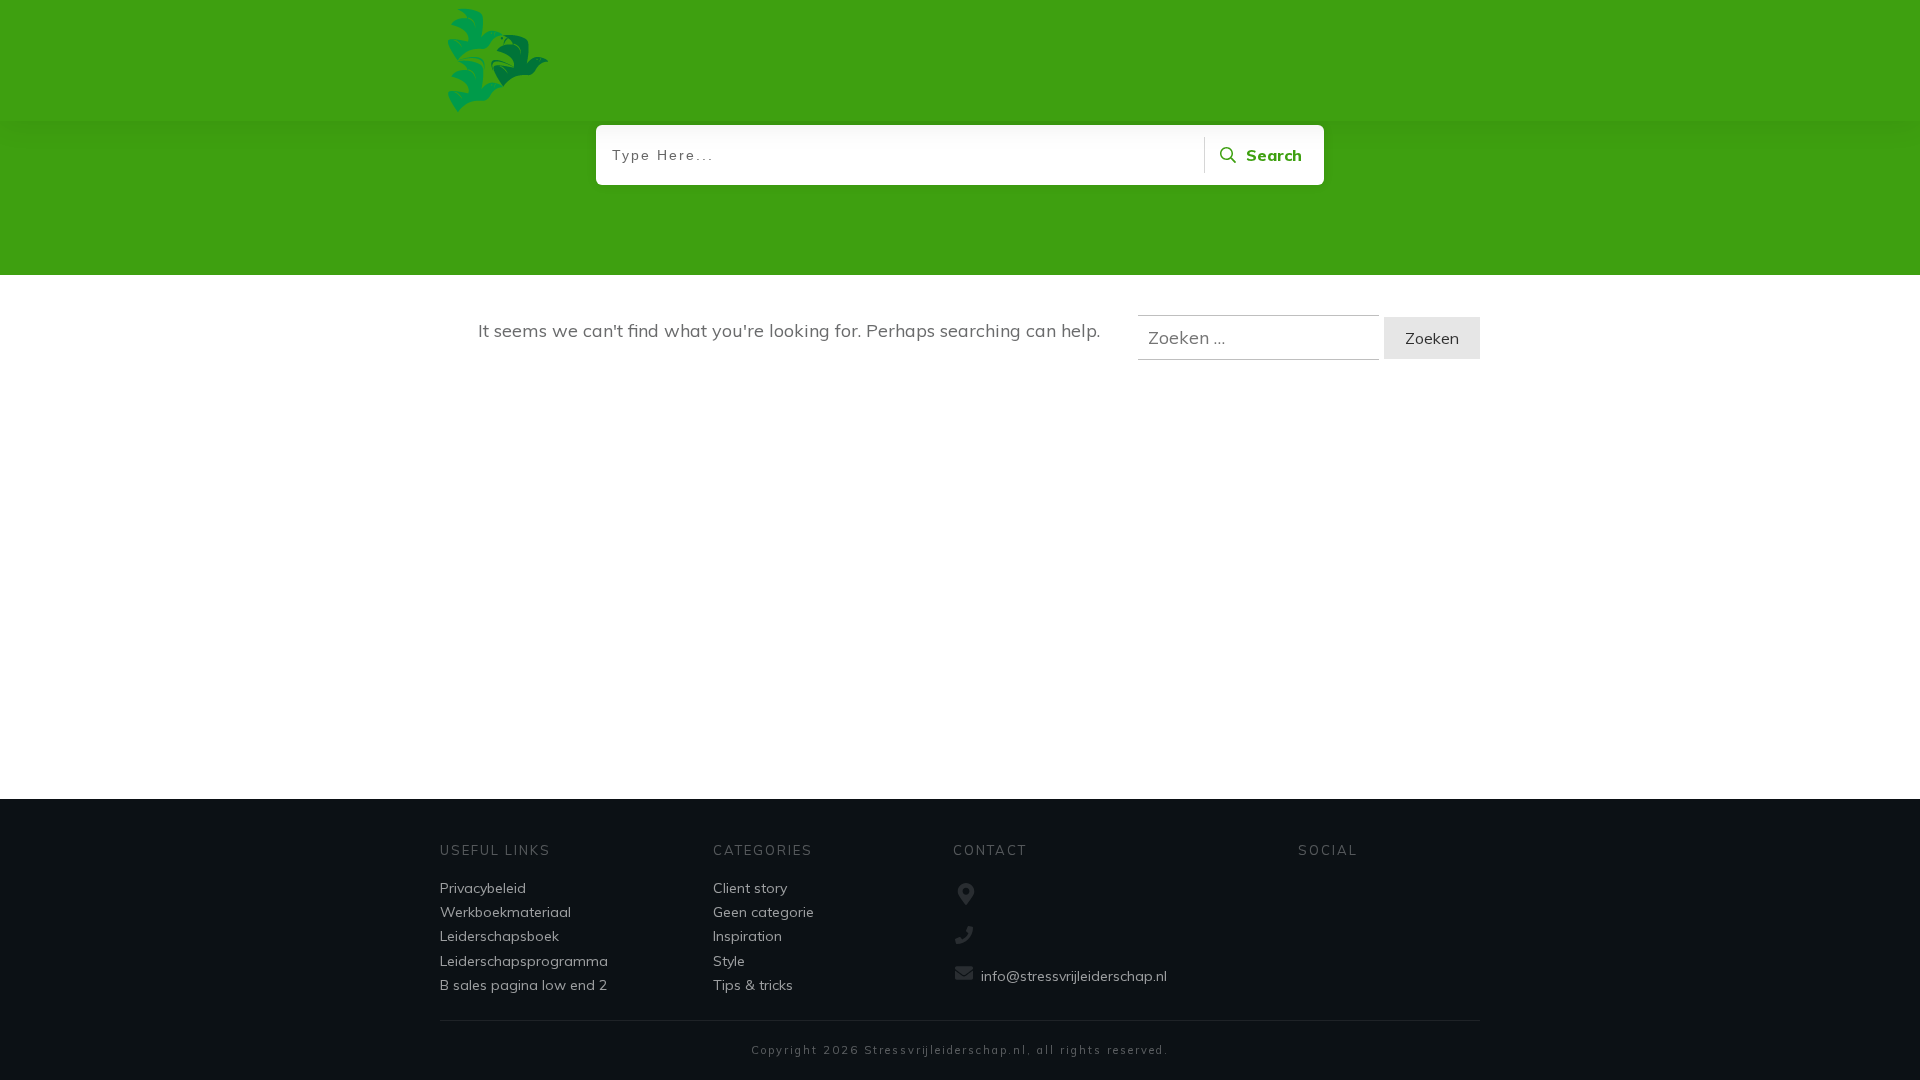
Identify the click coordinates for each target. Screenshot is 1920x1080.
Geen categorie (763, 912)
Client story (750, 888)
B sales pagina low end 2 (523, 985)
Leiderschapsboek (499, 936)
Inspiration (747, 936)
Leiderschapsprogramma (524, 961)
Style (729, 961)
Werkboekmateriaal (505, 912)
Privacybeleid (483, 888)
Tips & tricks (753, 985)
